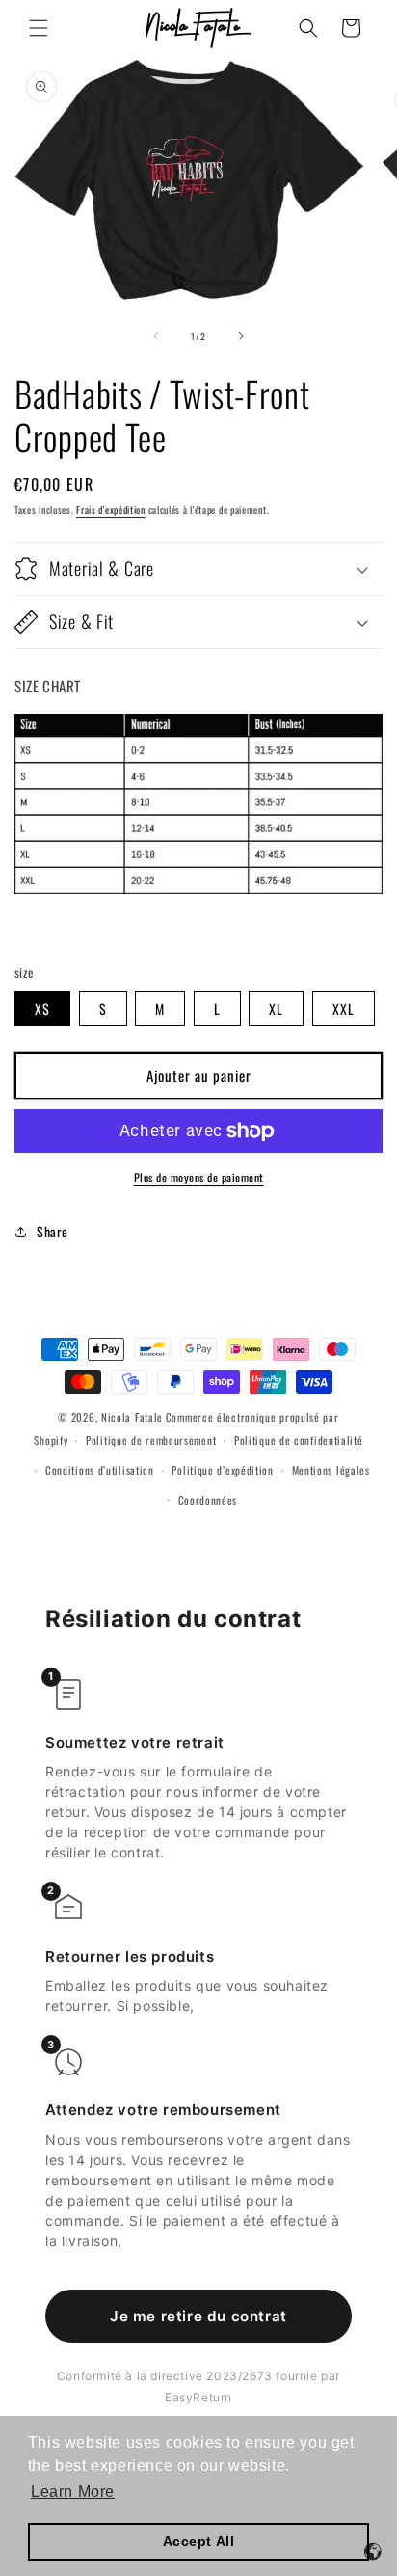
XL (276, 1008)
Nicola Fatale (132, 1417)
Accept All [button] (199, 2541)
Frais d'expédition (111, 510)
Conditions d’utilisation (100, 1470)
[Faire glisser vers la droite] (241, 336)
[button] (39, 28)
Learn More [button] (73, 2492)
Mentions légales (331, 1470)
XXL (344, 1008)
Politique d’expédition (222, 1470)
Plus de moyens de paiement (199, 1177)
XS (42, 1008)
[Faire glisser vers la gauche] (156, 336)
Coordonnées (208, 1500)
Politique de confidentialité (299, 1440)
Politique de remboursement (151, 1440)
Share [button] (53, 1231)
